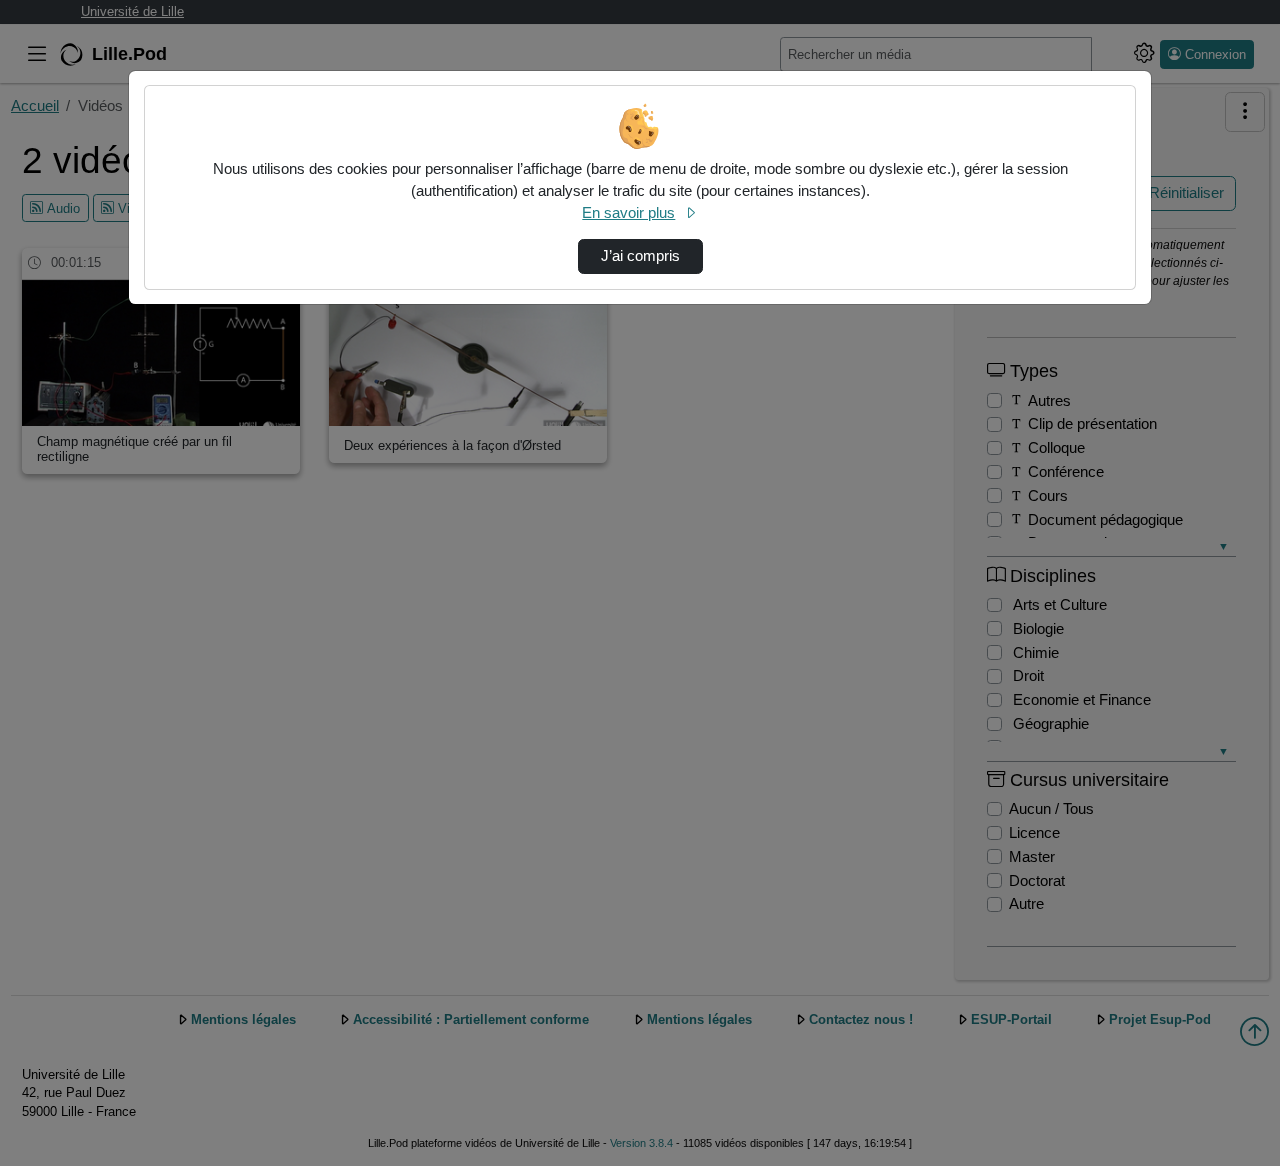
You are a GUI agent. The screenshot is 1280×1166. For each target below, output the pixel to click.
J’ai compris (640, 256)
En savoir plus (628, 213)
